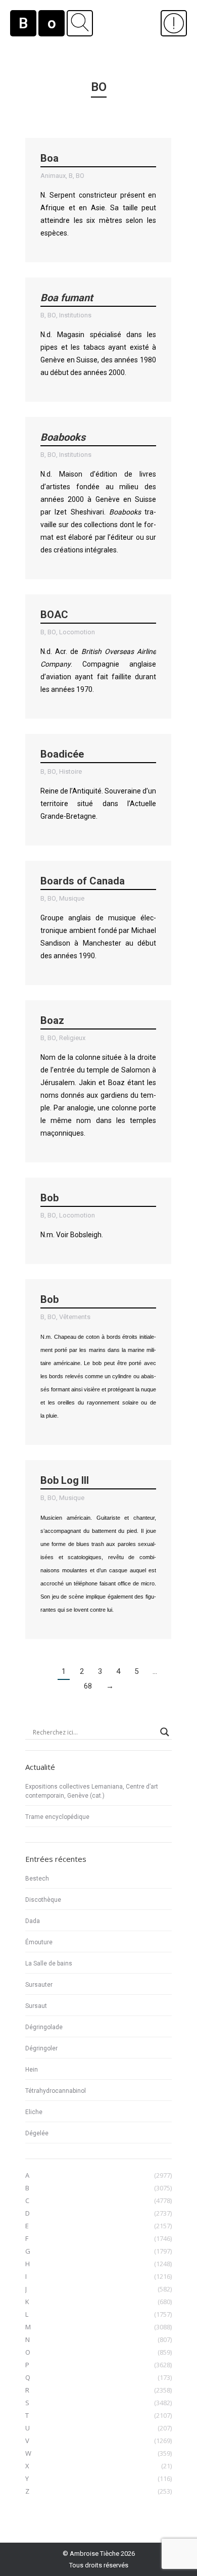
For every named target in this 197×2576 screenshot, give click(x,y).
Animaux (53, 176)
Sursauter (39, 1985)
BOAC (54, 615)
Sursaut (36, 2006)
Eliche (34, 2112)
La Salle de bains (49, 1963)
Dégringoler (41, 2048)
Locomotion (77, 632)
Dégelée (37, 2133)
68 (88, 1686)
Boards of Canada (83, 881)
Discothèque (43, 1900)
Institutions (75, 315)
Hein (32, 2070)
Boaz (52, 1020)
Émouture (39, 1942)
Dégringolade (44, 2027)
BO (80, 176)
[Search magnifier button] (165, 1732)
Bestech (37, 1879)
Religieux (72, 1038)
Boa (50, 158)
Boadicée (62, 754)
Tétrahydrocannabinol (56, 2091)
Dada (33, 1921)
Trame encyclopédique (57, 1817)
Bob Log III (65, 1480)
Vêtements (75, 1317)
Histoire (70, 771)
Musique (72, 898)
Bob (50, 1198)
